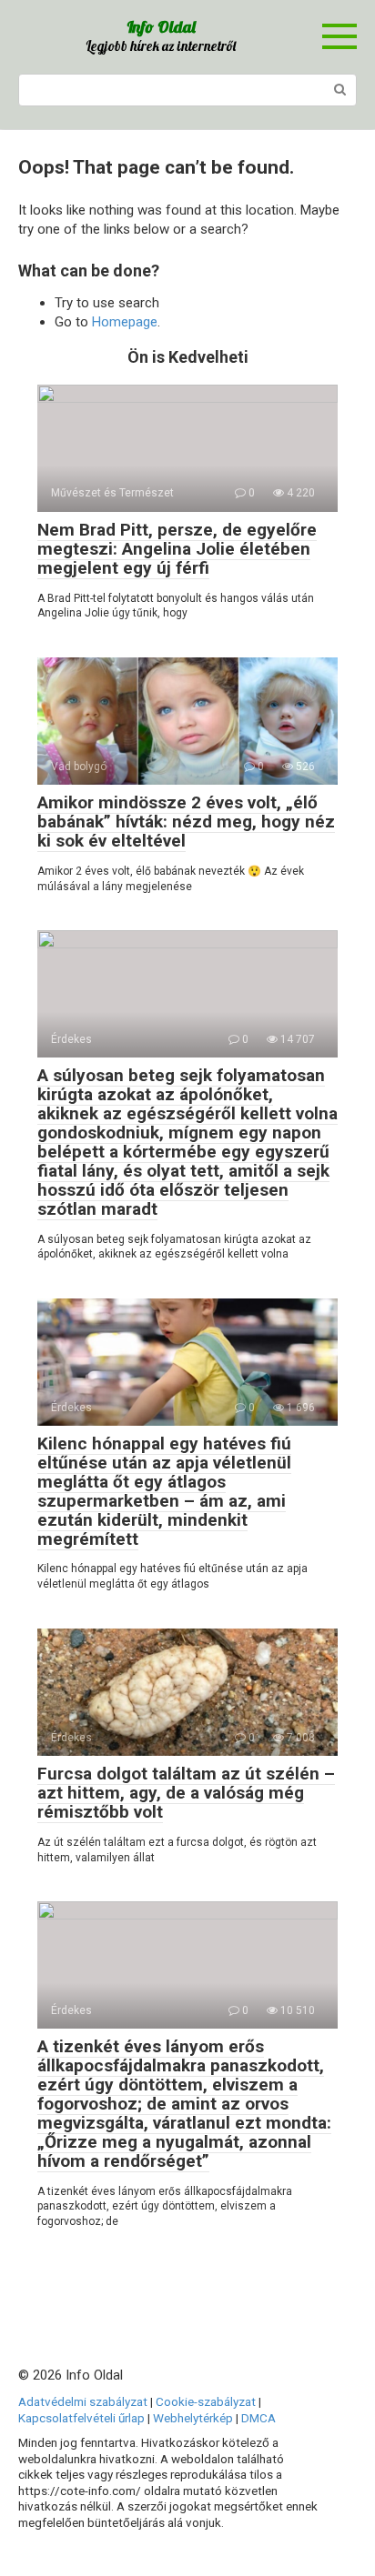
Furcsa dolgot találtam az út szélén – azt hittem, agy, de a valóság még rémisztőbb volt (186, 1793)
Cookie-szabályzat (206, 2401)
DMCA (258, 2418)
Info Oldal (161, 27)
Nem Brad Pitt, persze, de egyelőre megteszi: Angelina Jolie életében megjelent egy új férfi (177, 549)
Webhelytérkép (193, 2418)
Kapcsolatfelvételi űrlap (81, 2418)
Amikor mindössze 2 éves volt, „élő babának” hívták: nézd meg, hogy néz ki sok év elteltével (186, 822)
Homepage (125, 322)
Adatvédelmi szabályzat (83, 2401)
